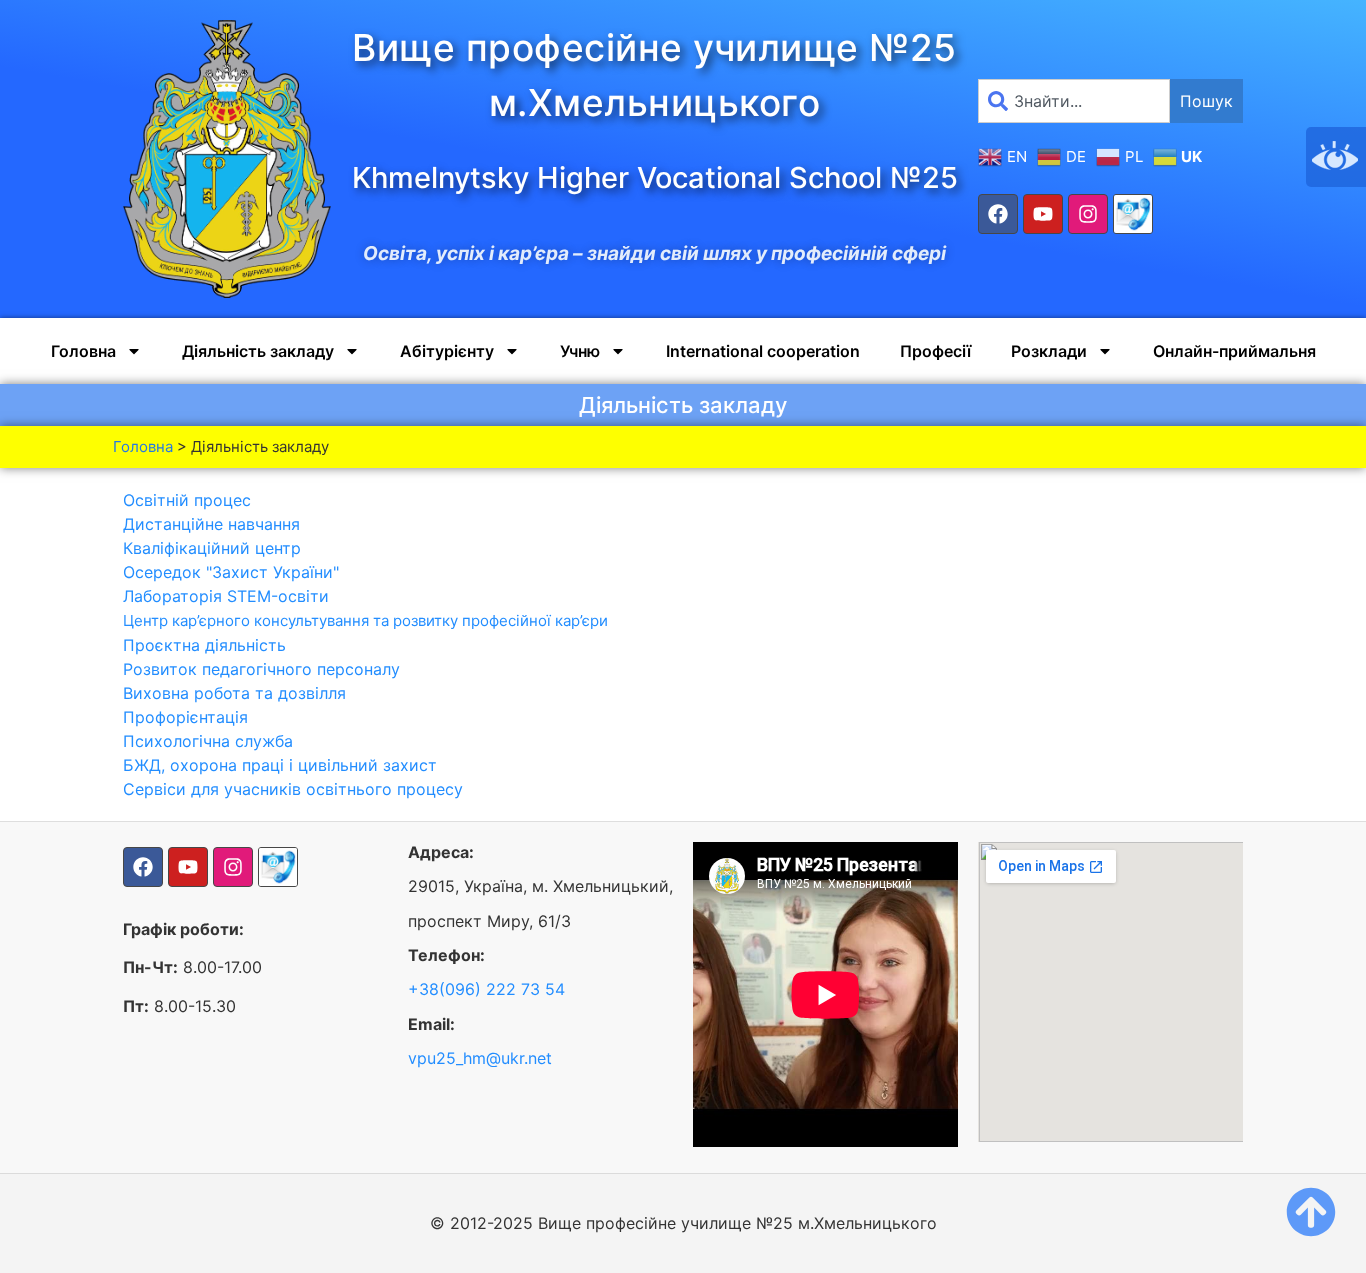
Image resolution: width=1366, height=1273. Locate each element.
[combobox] (1074, 101)
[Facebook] (998, 214)
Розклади (1049, 351)
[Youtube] (1043, 214)
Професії (935, 351)
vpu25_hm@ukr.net (480, 1058)
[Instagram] (1088, 214)
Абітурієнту (447, 351)
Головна (83, 351)
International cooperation (763, 351)
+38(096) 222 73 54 (486, 989)
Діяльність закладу (258, 351)
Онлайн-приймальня (1234, 351)
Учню (580, 351)
